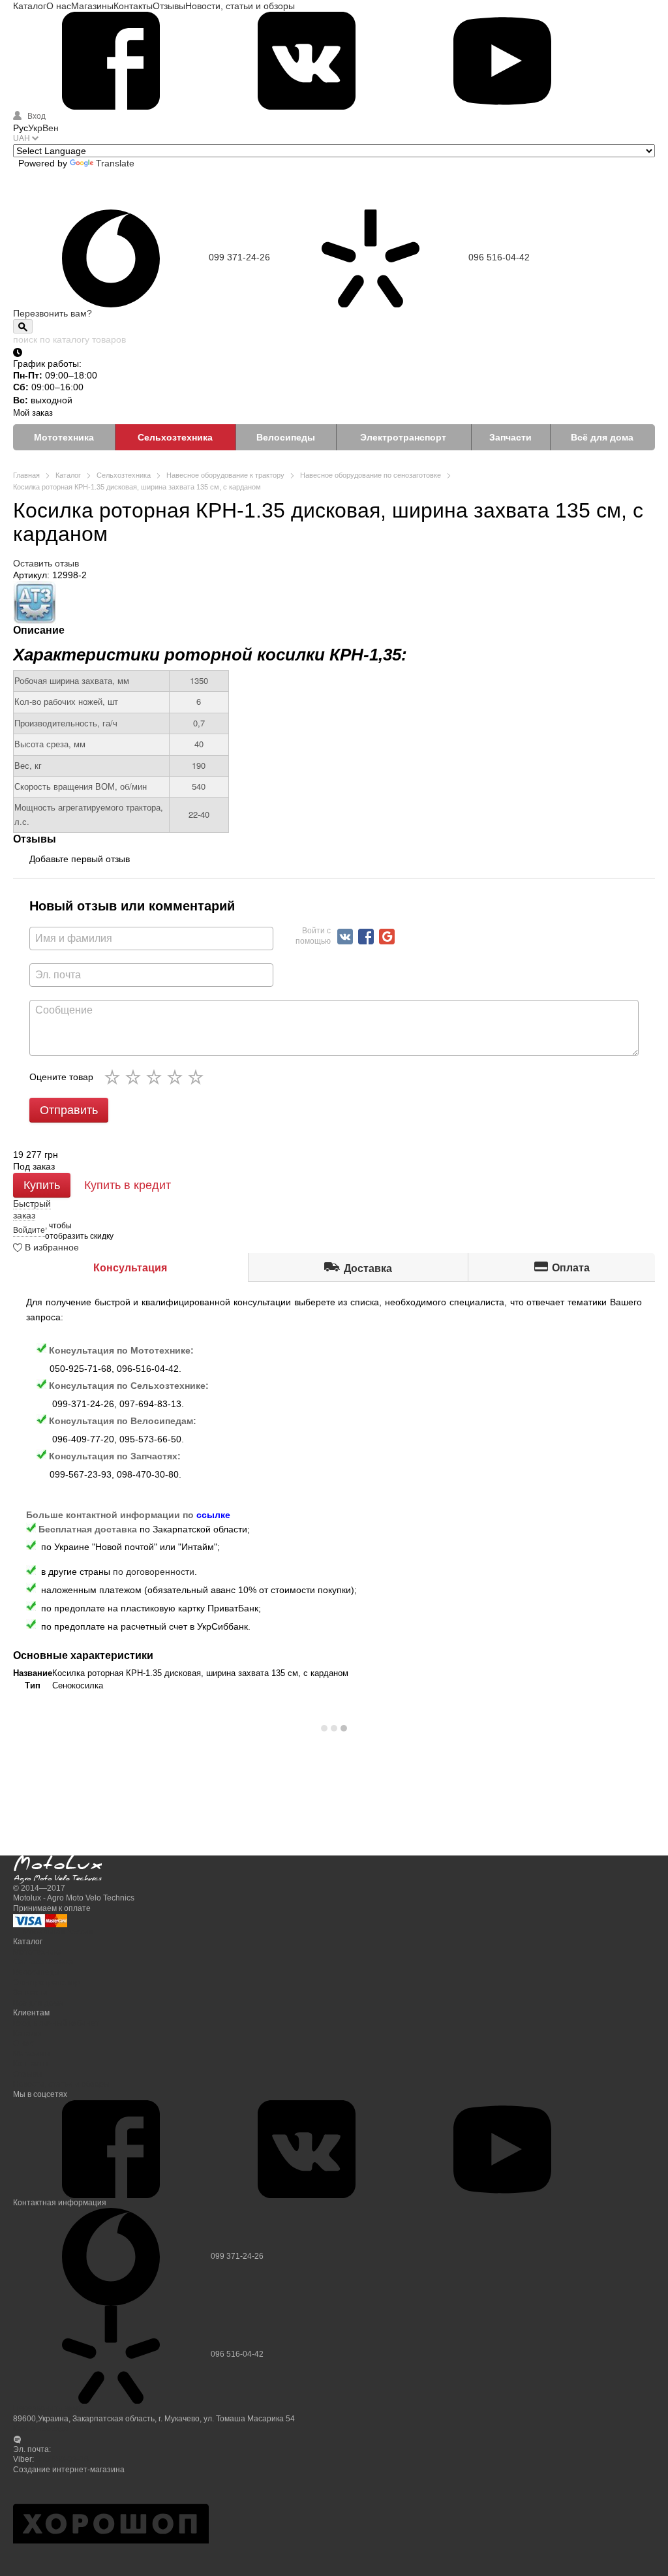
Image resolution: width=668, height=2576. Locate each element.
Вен (51, 128)
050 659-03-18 (62, 2459)
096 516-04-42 (499, 257)
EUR (32, 487)
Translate (115, 163)
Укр (35, 128)
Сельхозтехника (175, 437)
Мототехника (64, 437)
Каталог (30, 6)
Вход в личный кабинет (56, 2023)
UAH (22, 138)
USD (32, 469)
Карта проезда (41, 2429)
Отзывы (169, 6)
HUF (31, 504)
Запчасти (510, 437)
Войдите (29, 1230)
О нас (59, 6)
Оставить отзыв (46, 563)
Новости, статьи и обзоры (240, 6)
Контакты (133, 6)
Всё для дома (602, 437)
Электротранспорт (403, 437)
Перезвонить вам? (53, 313)
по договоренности (154, 1572)
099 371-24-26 (239, 257)
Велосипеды (286, 437)
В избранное (51, 1247)
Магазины (92, 6)
